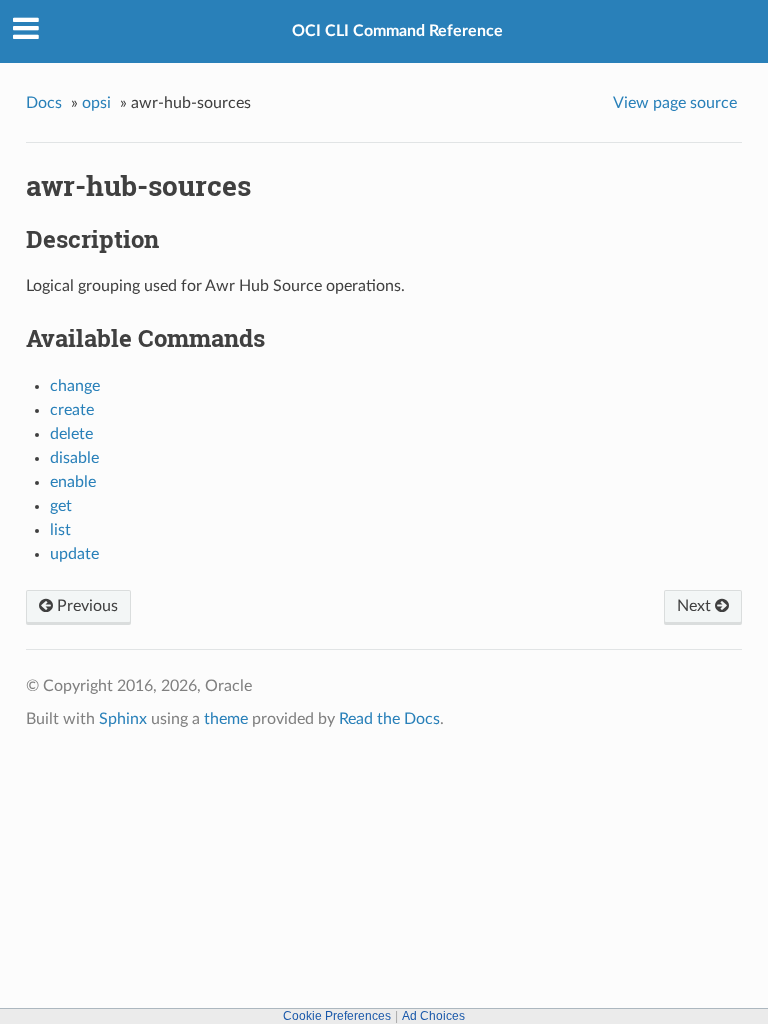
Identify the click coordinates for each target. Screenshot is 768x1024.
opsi (96, 103)
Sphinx (123, 719)
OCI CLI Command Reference (397, 31)
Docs (44, 103)
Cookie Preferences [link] (337, 1016)
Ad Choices (433, 1016)
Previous (85, 606)
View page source (675, 103)
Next (696, 606)
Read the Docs (389, 719)
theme (226, 719)
